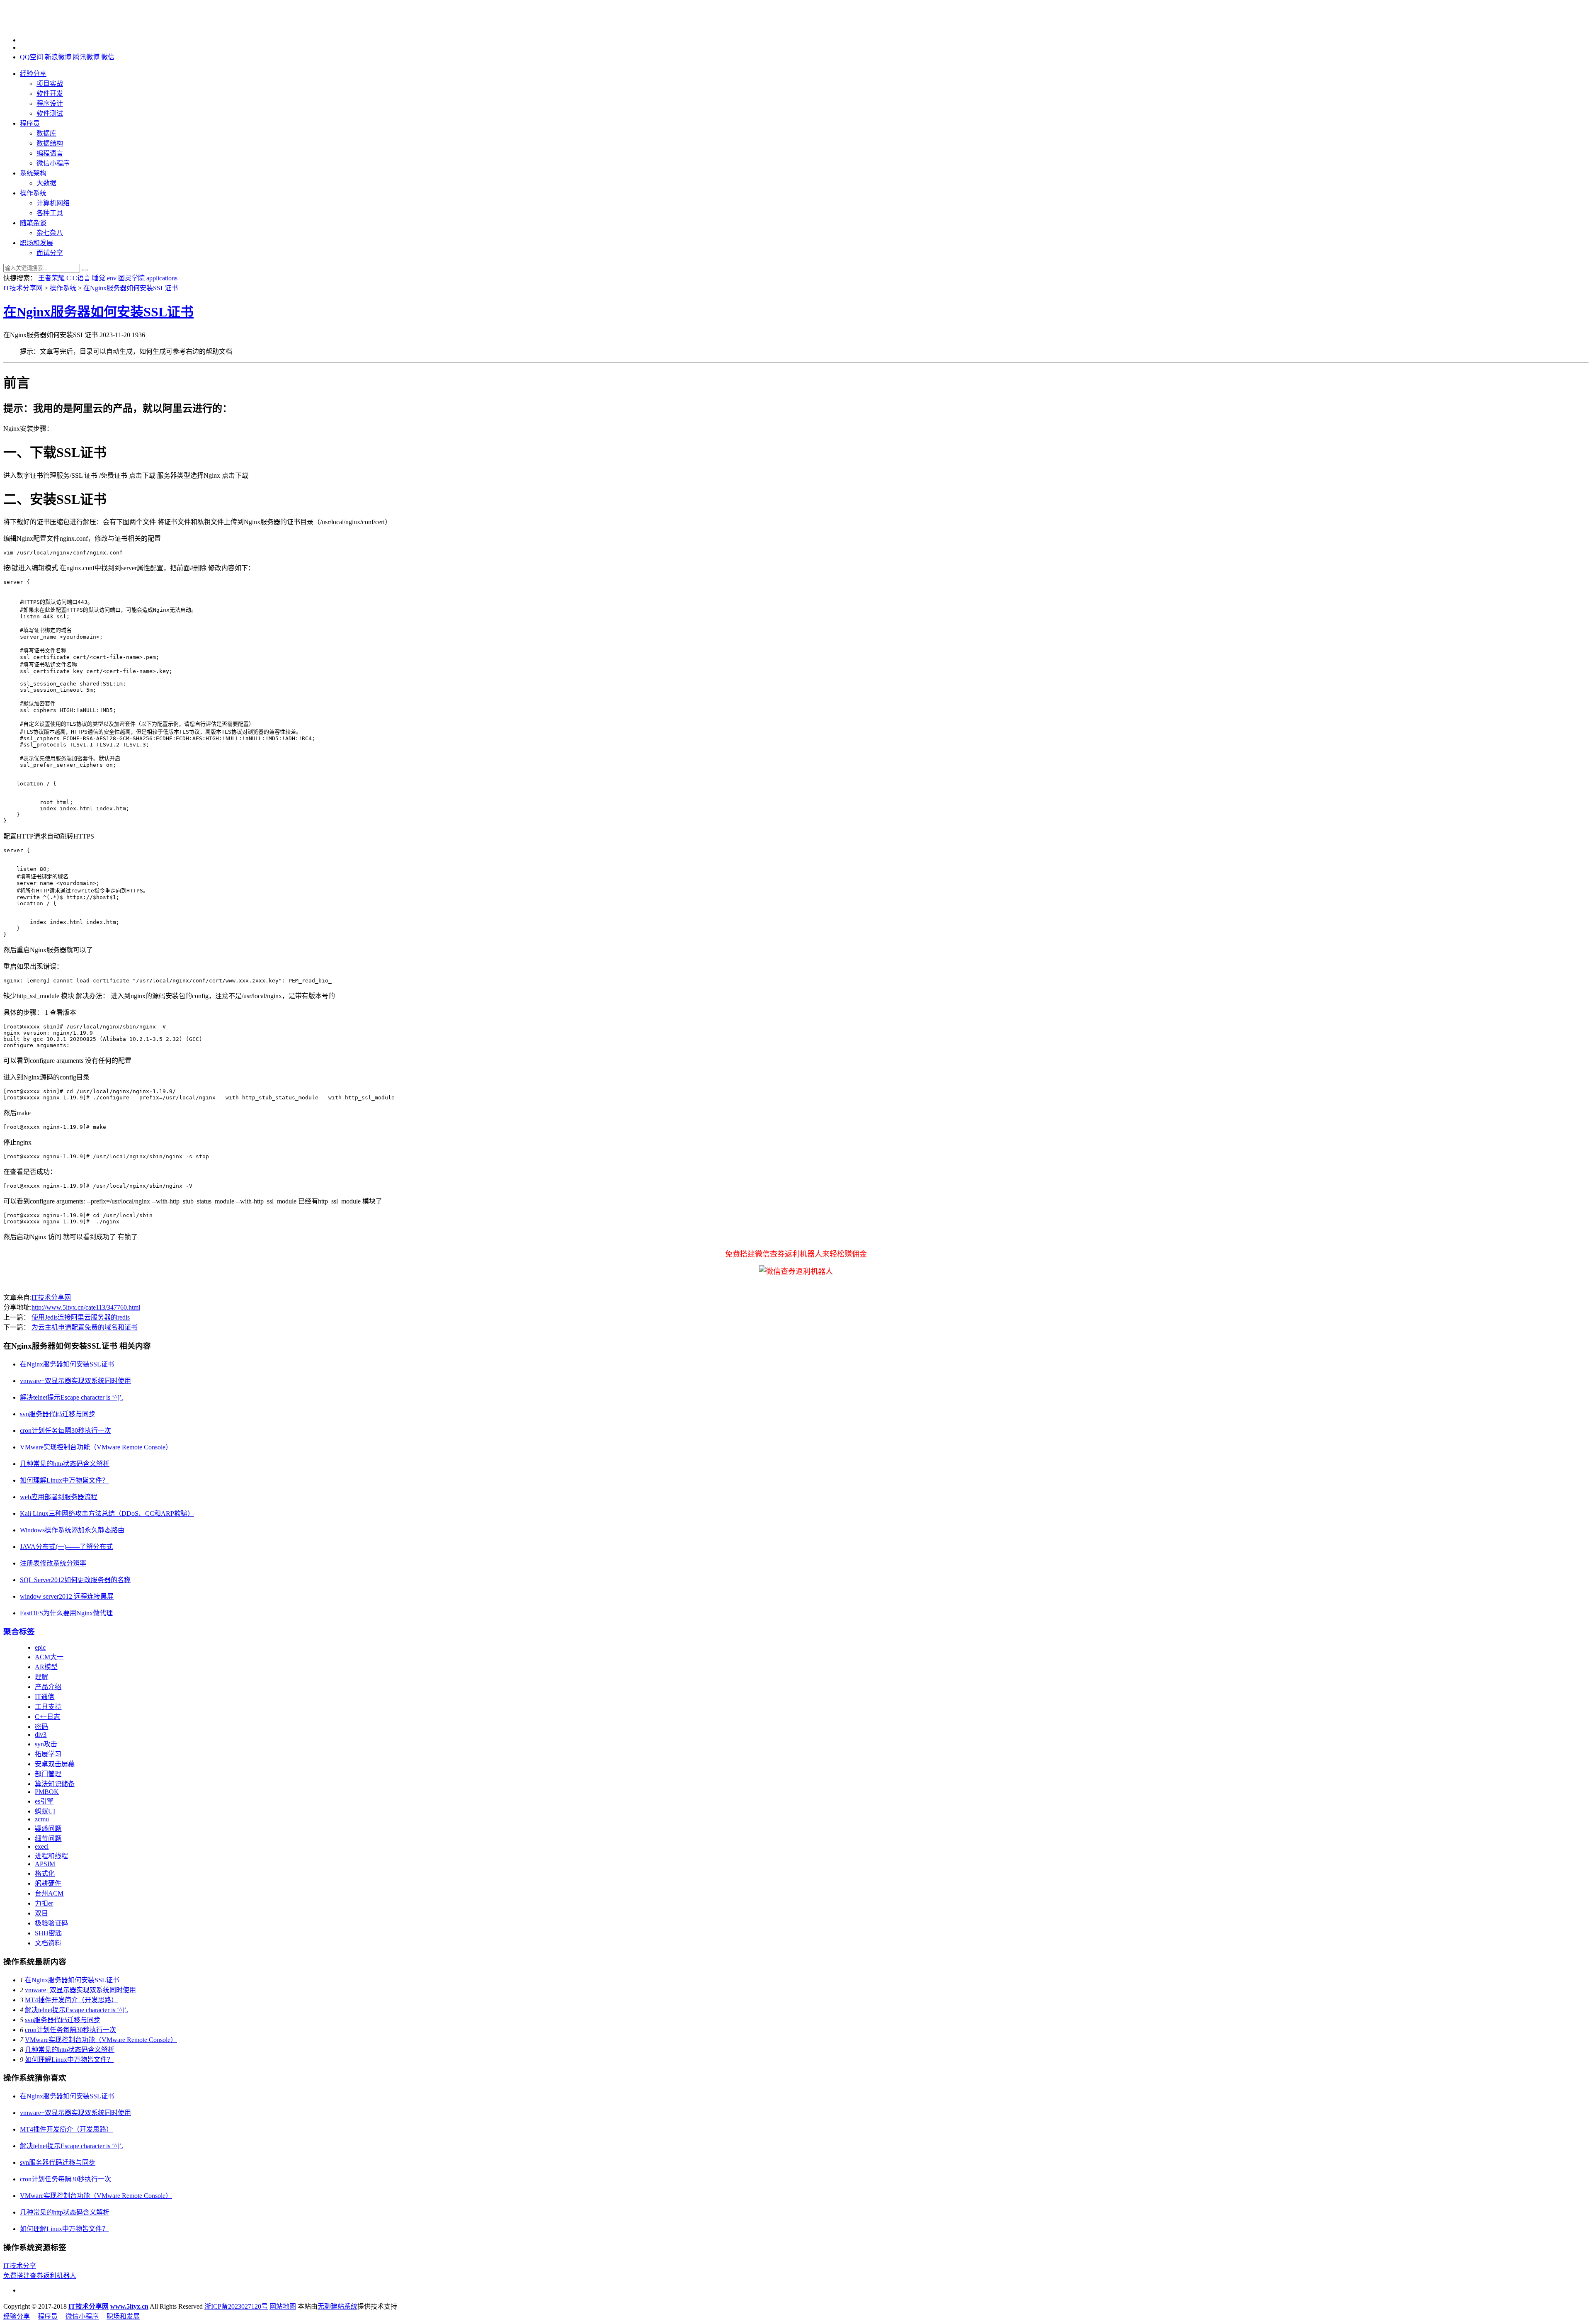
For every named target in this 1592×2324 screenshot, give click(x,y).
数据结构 (50, 143)
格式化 (45, 1873)
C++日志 (47, 1717)
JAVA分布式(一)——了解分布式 (66, 1547)
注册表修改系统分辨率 (53, 1563)
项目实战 (50, 84)
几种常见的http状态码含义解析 (65, 1464)
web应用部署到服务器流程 (59, 1497)
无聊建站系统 (337, 2306)
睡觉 (99, 278)
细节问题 (48, 1839)
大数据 (46, 183)
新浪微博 (58, 57)
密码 (41, 1727)
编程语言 (50, 153)
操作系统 (33, 193)
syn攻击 (46, 1744)
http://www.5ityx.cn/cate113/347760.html (86, 1307)
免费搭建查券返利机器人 (40, 2276)
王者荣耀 (51, 278)
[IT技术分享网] (45, 26)
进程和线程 (51, 1856)
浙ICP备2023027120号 (236, 2306)
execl (42, 1846)
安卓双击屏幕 (55, 1764)
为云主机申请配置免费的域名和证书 (85, 1327)
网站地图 (283, 2306)
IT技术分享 (20, 2266)
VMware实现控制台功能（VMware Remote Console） (96, 1447)
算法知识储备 (55, 1784)
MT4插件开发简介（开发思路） (71, 2000)
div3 (41, 1734)
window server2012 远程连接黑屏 (67, 1596)
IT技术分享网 (23, 288)
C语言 (81, 278)
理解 (41, 1677)
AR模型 (46, 1667)
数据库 (46, 133)
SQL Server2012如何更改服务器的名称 (75, 1580)
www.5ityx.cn (129, 2306)
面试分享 (50, 253)
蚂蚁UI (45, 1811)
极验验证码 (51, 1923)
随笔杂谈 (33, 223)
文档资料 (48, 1943)
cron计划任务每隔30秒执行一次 (66, 1431)
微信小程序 (53, 163)
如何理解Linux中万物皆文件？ (64, 1480)
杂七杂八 (50, 233)
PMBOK (47, 1792)
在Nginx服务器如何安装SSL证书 (131, 288)
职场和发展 (36, 243)
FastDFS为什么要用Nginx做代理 (66, 1613)
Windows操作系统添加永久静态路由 (72, 1530)
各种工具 (50, 213)
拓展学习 (48, 1754)
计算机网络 (53, 203)
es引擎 (44, 1801)
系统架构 (33, 173)
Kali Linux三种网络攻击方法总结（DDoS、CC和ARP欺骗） (107, 1513)
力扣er (44, 1903)
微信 (108, 57)
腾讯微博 (86, 57)
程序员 (30, 123)
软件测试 (50, 113)
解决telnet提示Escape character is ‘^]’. (72, 1397)
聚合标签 (19, 1632)
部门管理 (48, 1774)
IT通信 (45, 1697)
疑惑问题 (48, 1829)
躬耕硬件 (48, 1883)
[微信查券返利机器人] (796, 1271)
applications (162, 278)
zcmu (42, 1819)
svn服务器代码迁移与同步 (58, 1414)
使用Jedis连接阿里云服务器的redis (81, 1317)
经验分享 (33, 74)
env (112, 278)
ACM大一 (49, 1657)
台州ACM (49, 1893)
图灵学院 (131, 278)
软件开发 (50, 94)
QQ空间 (32, 57)
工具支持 (48, 1707)
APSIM (45, 1864)
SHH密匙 (48, 1933)
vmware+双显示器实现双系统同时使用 (75, 1381)
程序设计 (50, 103)
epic (40, 1647)
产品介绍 (48, 1687)
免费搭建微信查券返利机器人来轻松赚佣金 (796, 1254)
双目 (41, 1913)
